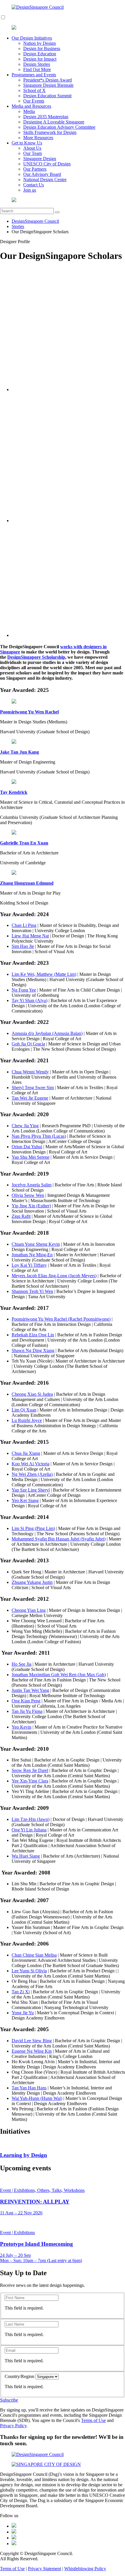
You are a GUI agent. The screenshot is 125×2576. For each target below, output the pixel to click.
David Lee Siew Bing (32, 2041)
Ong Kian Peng (26, 1701)
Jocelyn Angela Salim (32, 1185)
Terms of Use (93, 2420)
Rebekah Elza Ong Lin (33, 1335)
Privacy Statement (44, 2569)
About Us (32, 148)
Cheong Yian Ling (29, 1610)
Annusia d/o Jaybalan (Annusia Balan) (47, 1033)
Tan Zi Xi (21, 1992)
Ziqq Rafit (21, 1216)
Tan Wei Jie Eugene (30, 1098)
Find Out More (37, 69)
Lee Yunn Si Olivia (29, 1971)
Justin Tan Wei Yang (30, 1690)
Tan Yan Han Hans (29, 2088)
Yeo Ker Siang (25, 1500)
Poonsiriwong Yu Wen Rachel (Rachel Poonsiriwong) (61, 1319)
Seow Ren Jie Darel (30, 1770)
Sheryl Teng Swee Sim (33, 1088)
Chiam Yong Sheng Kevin (36, 1244)
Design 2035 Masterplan (46, 117)
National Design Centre (45, 180)
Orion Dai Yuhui (27, 1147)
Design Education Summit (47, 96)
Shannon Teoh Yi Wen (32, 1291)
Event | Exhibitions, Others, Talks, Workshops (42, 2190)
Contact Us (34, 185)
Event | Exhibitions (17, 2233)
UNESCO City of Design (47, 164)
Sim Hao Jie (23, 946)
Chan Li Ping (24, 925)
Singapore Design (40, 159)
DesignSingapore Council (35, 221)
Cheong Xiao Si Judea (32, 1394)
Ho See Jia (22, 1664)
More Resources (38, 138)
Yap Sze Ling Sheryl (31, 1490)
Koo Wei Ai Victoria (31, 1464)
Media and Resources (31, 106)
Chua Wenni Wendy (30, 1072)
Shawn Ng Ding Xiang (33, 1350)
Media (29, 111)
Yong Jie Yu (23, 2013)
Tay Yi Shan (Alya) (30, 1000)
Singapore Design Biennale (48, 85)
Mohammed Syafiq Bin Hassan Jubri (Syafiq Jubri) (59, 1539)
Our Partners (35, 169)
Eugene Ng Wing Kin (32, 2051)
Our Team (33, 153)
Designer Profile (15, 242)
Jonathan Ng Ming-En (32, 1255)
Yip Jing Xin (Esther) (31, 1206)
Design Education (40, 54)
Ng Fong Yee (24, 990)
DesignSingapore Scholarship (36, 657)
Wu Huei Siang (26, 1856)
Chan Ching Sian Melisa (34, 1955)
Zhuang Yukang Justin (32, 1582)
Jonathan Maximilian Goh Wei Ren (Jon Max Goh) (59, 1675)
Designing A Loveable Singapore (54, 122)
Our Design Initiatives (32, 38)
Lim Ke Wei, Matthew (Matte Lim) (44, 974)
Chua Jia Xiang (26, 1453)
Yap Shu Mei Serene (31, 1157)
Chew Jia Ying (25, 1126)
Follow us (9, 2516)
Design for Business (42, 48)
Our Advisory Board (42, 174)
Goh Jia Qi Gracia (28, 1044)
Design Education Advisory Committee (59, 127)
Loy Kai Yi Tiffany (29, 1265)
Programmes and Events (34, 75)
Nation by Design (40, 43)
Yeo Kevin (22, 1727)
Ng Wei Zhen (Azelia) (32, 1474)
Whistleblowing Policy (85, 2569)
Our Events (34, 101)
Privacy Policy (13, 2426)
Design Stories (37, 64)
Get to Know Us (27, 143)
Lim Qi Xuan (24, 1410)
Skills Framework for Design (50, 132)
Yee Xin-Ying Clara (30, 1781)
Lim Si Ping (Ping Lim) (33, 1528)
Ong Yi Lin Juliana (29, 1830)
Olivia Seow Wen (28, 1195)
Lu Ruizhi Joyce (27, 1420)
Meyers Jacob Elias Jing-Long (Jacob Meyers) (54, 1276)
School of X (34, 90)
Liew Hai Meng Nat (30, 936)
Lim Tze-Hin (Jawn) (31, 1819)
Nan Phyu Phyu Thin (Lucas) (39, 1136)
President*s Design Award (48, 80)
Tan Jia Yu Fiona (27, 1711)
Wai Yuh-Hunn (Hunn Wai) (37, 2098)
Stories (18, 226)
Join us (30, 190)
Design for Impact (40, 59)
